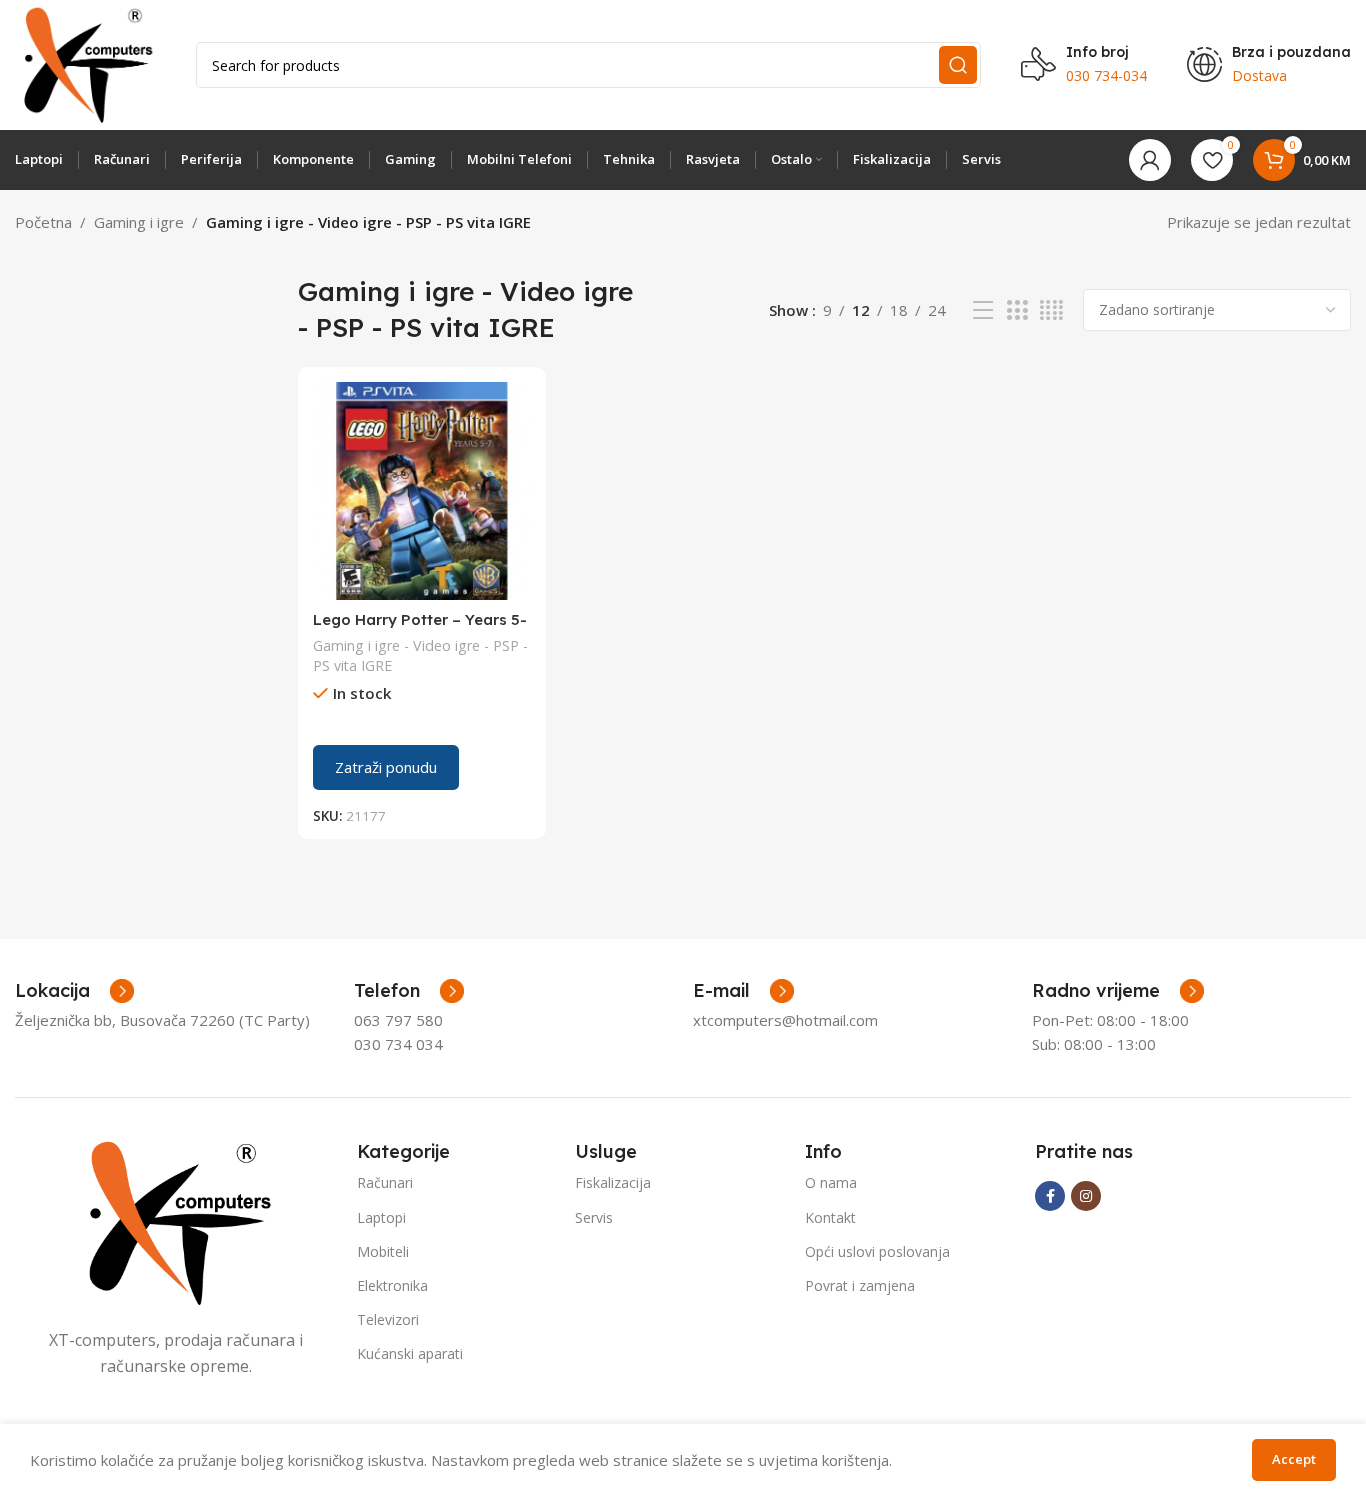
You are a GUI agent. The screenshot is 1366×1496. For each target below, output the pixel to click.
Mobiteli (383, 1251)
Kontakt (830, 1217)
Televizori (388, 1319)
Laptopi (381, 1217)
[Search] (958, 65)
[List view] (983, 310)
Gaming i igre (139, 222)
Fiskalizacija (613, 1182)
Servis (594, 1217)
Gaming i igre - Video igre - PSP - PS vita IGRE (420, 655)
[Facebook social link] (1050, 1196)
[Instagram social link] (1086, 1196)
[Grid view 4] (1051, 310)
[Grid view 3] (1017, 310)
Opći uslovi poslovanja (877, 1251)
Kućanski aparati (410, 1353)
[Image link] (176, 1221)
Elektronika (392, 1285)
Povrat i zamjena (860, 1285)
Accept (1294, 1459)
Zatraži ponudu (386, 767)
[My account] (1150, 160)
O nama (831, 1182)
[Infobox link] (409, 991)
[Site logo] (85, 63)
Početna (43, 222)
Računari (385, 1182)
